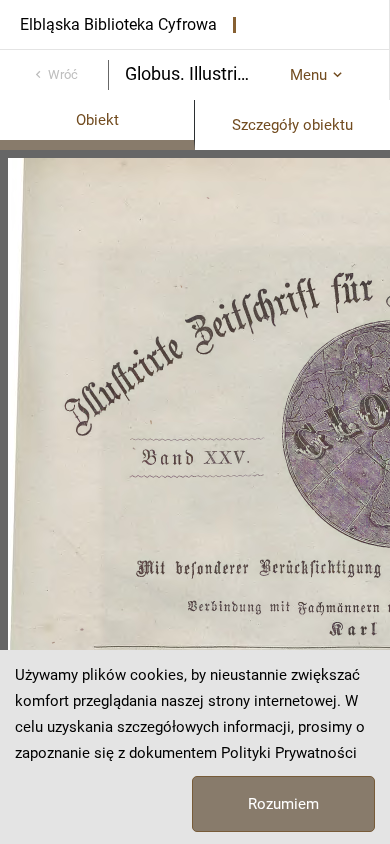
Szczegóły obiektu (292, 125)
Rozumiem (283, 804)
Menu (308, 75)
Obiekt (97, 120)
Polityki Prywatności (289, 753)
